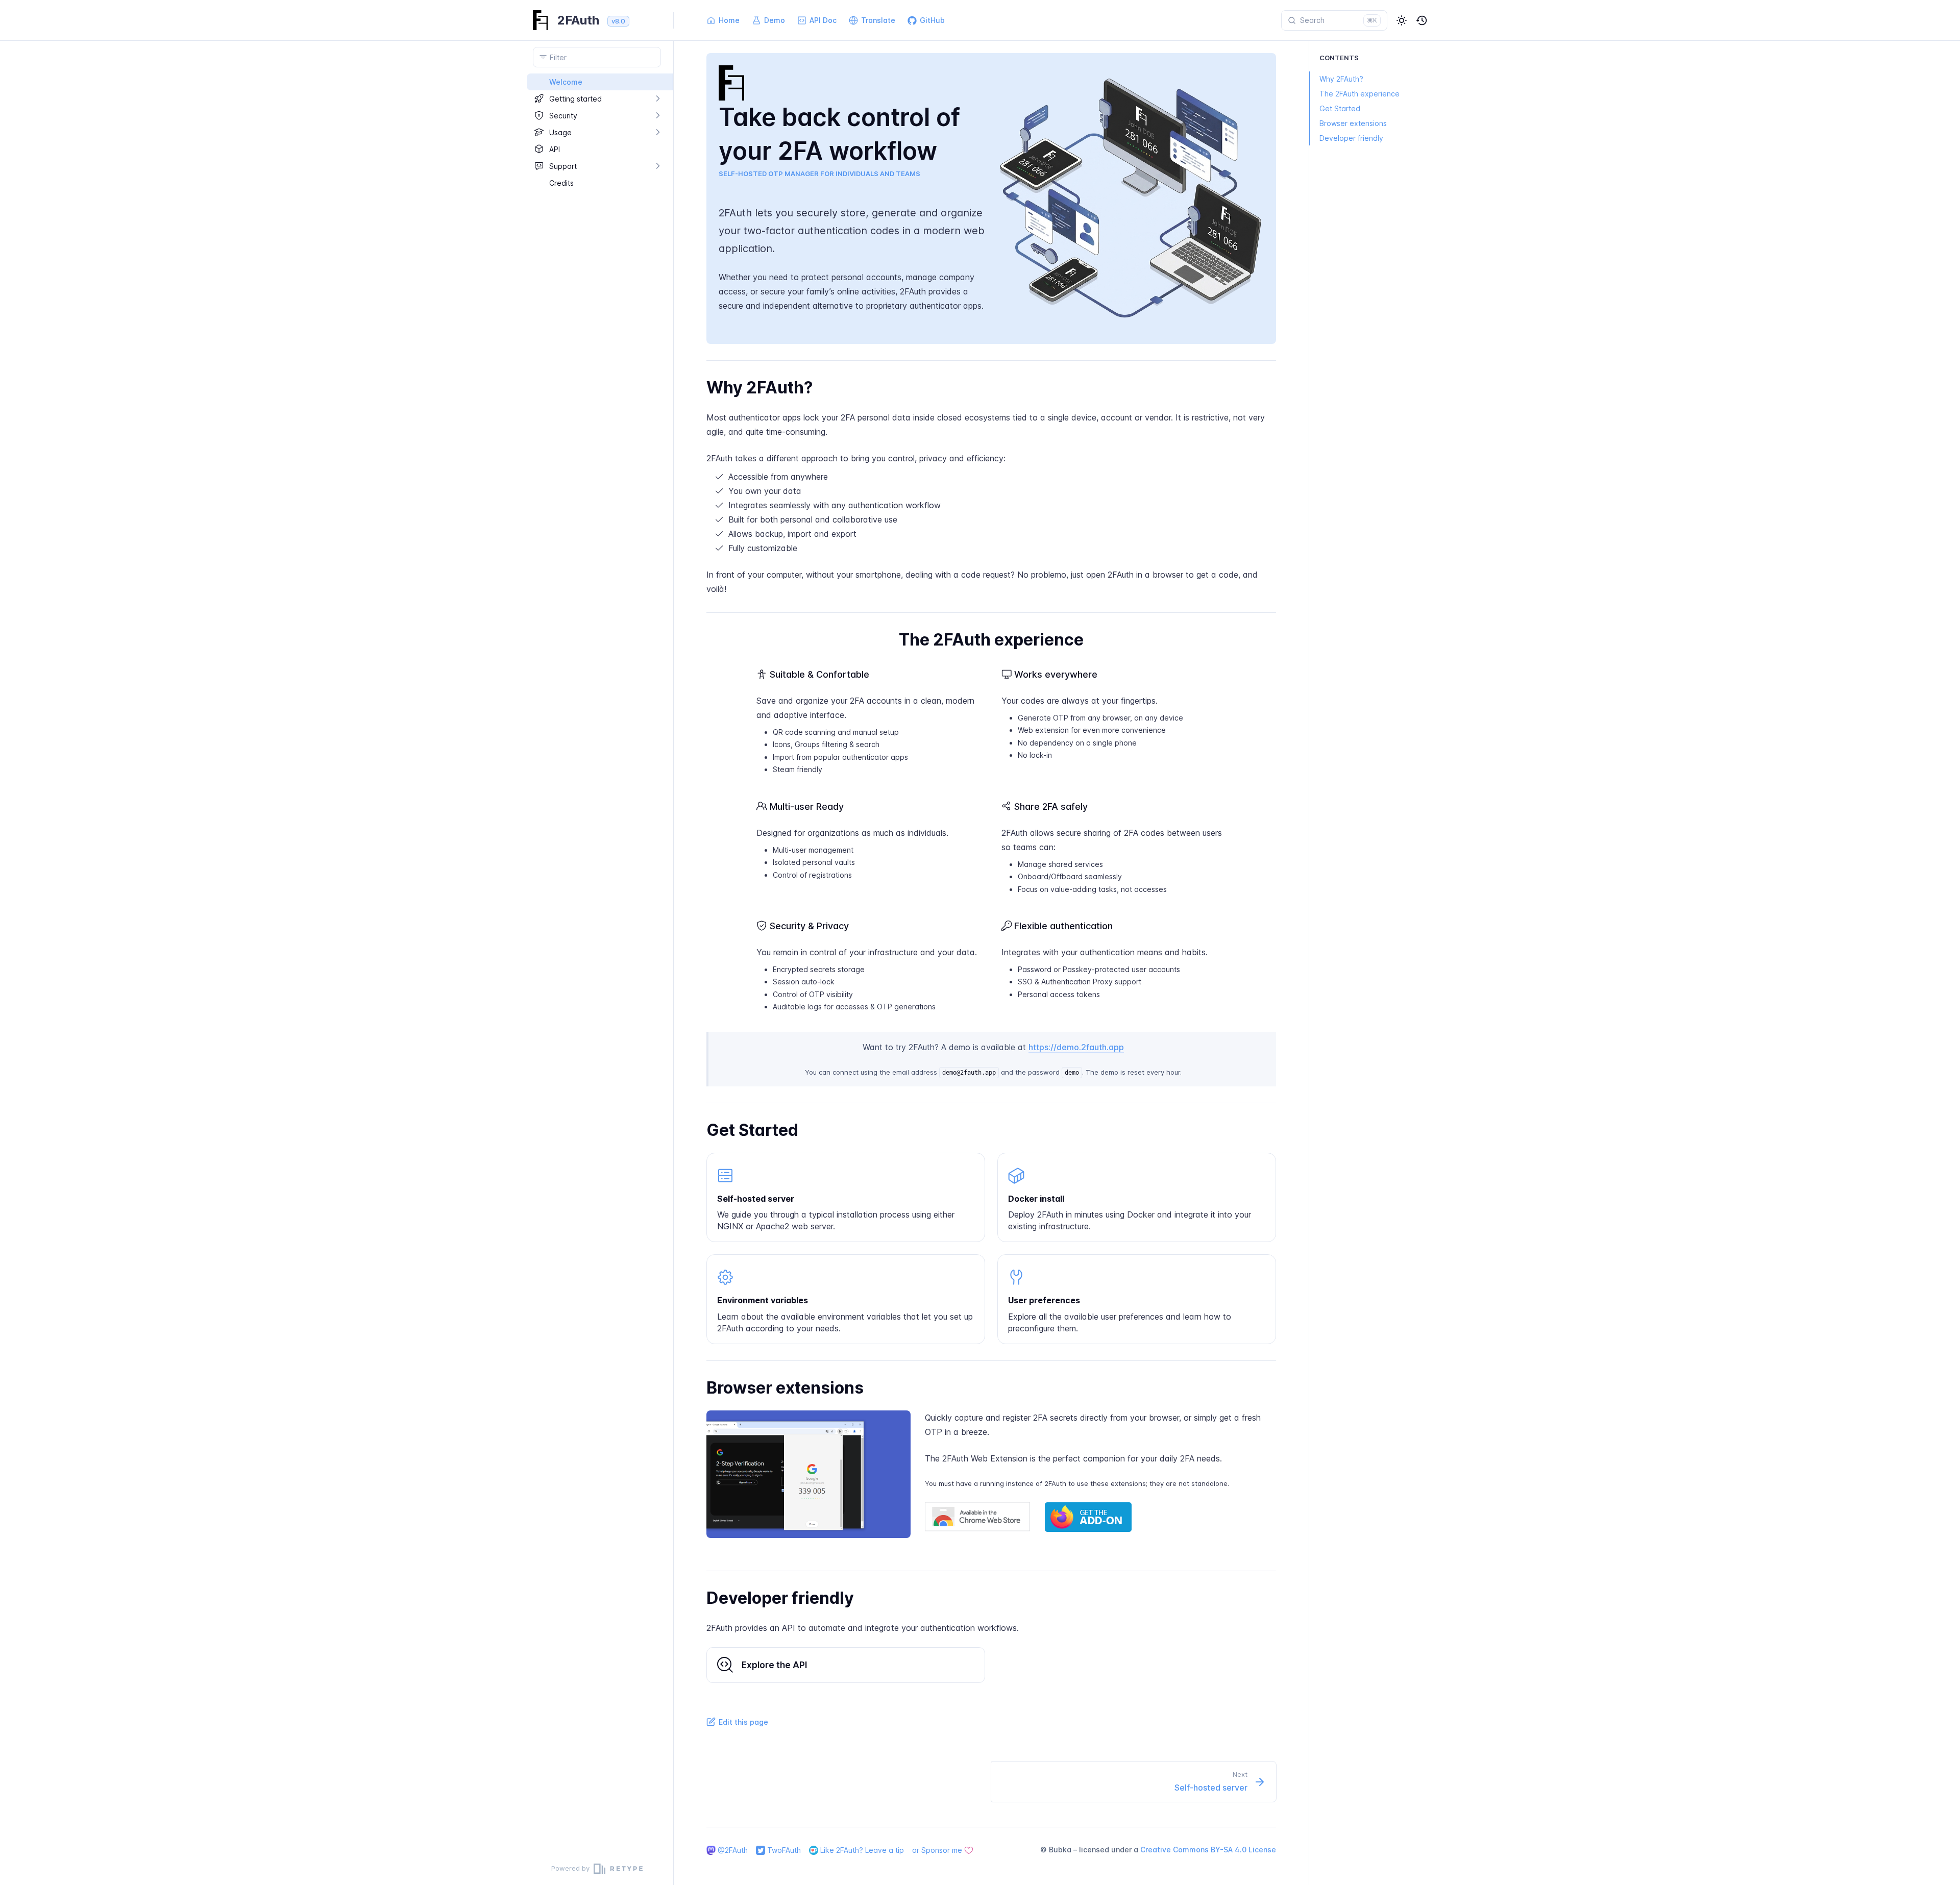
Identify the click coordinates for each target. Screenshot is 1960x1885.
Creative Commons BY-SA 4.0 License (1208, 1850)
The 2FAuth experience (1359, 94)
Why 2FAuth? (1341, 79)
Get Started (1340, 108)
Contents (1339, 58)
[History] (1422, 20)
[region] (597, 963)
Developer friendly (1351, 138)
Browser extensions (1353, 123)
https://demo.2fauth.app (1076, 1047)
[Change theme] (1402, 20)
